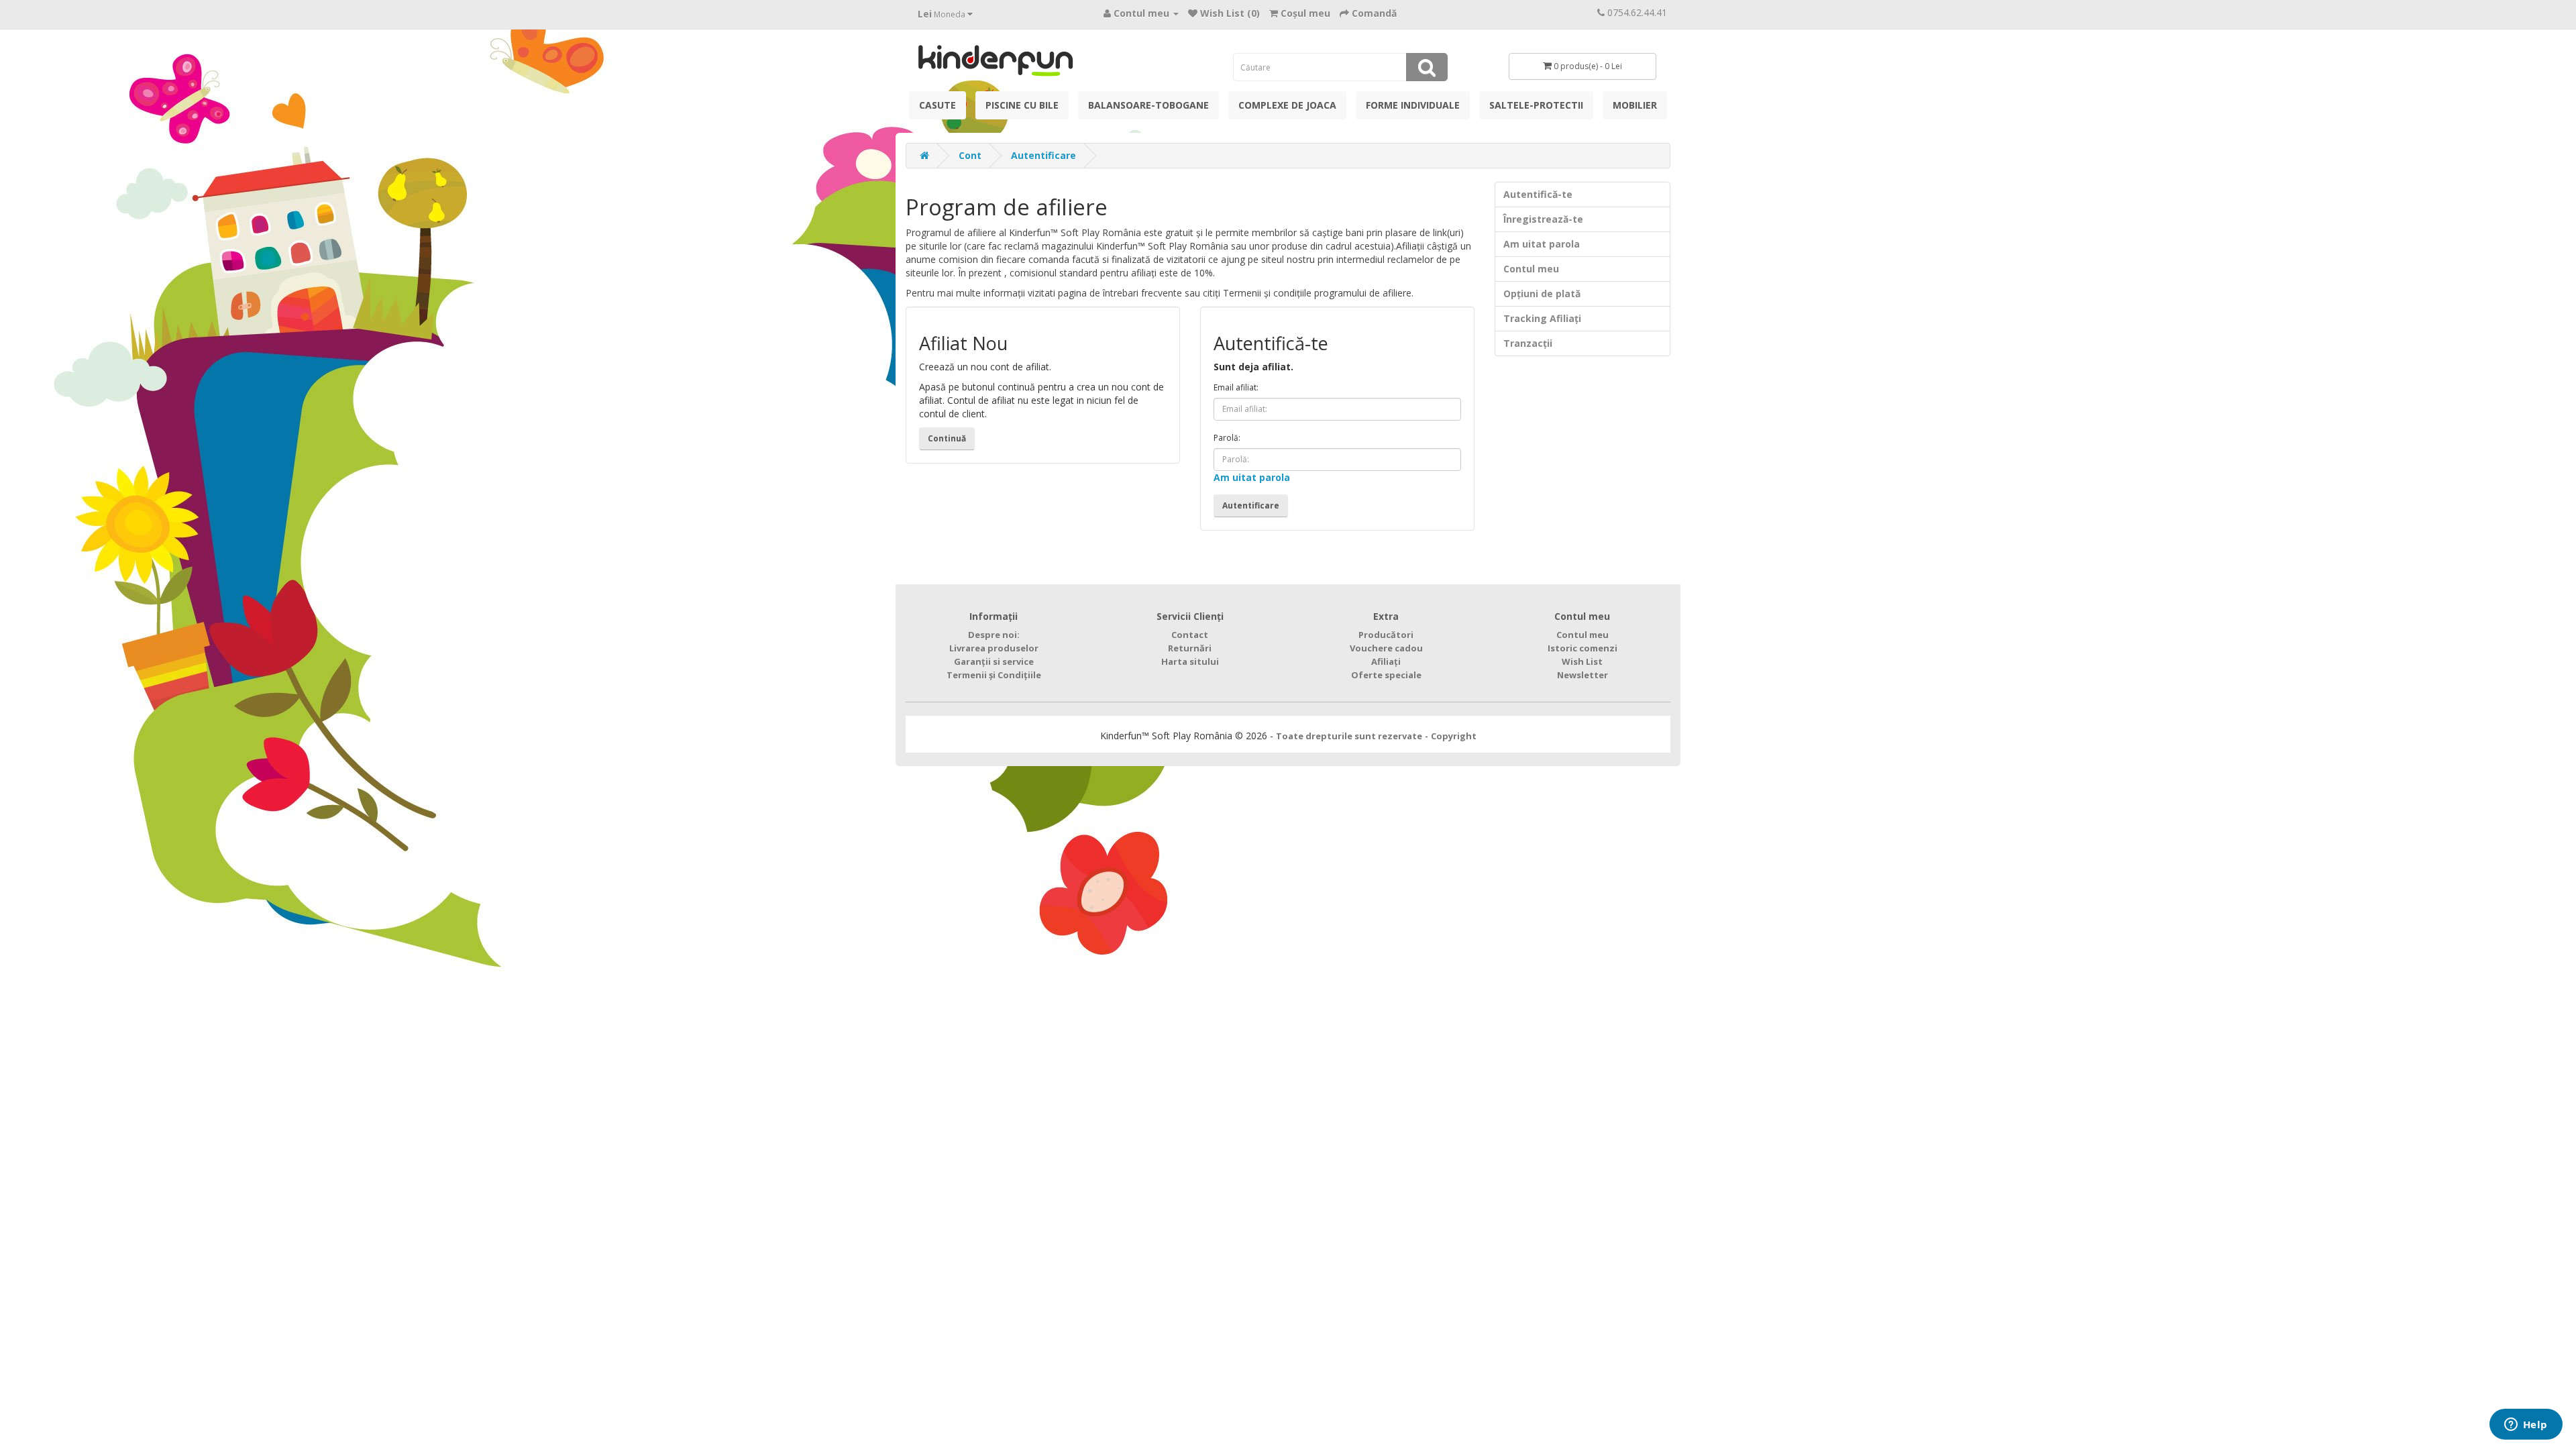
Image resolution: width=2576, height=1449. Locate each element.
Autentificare (1043, 155)
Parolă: (1227, 438)
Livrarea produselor (994, 648)
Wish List (1582, 661)
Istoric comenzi (1582, 648)
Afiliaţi (1386, 661)
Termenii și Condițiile (994, 675)
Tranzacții (1528, 343)
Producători (1386, 635)
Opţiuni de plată (1542, 293)
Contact (1190, 635)
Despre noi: (994, 635)
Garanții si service (994, 661)
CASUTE (937, 105)
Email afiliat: (1236, 387)
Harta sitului (1190, 661)
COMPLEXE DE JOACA (1287, 105)
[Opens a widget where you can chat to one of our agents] (2526, 1426)
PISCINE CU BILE (1022, 105)
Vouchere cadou (1386, 648)
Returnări (1190, 648)
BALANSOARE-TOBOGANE (1148, 105)
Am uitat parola (1252, 477)
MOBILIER (1635, 105)
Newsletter (1582, 675)
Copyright (1454, 736)
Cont (970, 155)
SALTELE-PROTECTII (1536, 105)
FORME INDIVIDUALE (1413, 105)
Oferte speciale (1386, 675)
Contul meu (1531, 269)
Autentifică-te (1538, 194)
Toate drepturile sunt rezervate (1349, 736)
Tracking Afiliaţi (1542, 318)
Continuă (947, 438)
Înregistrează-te (1543, 219)
